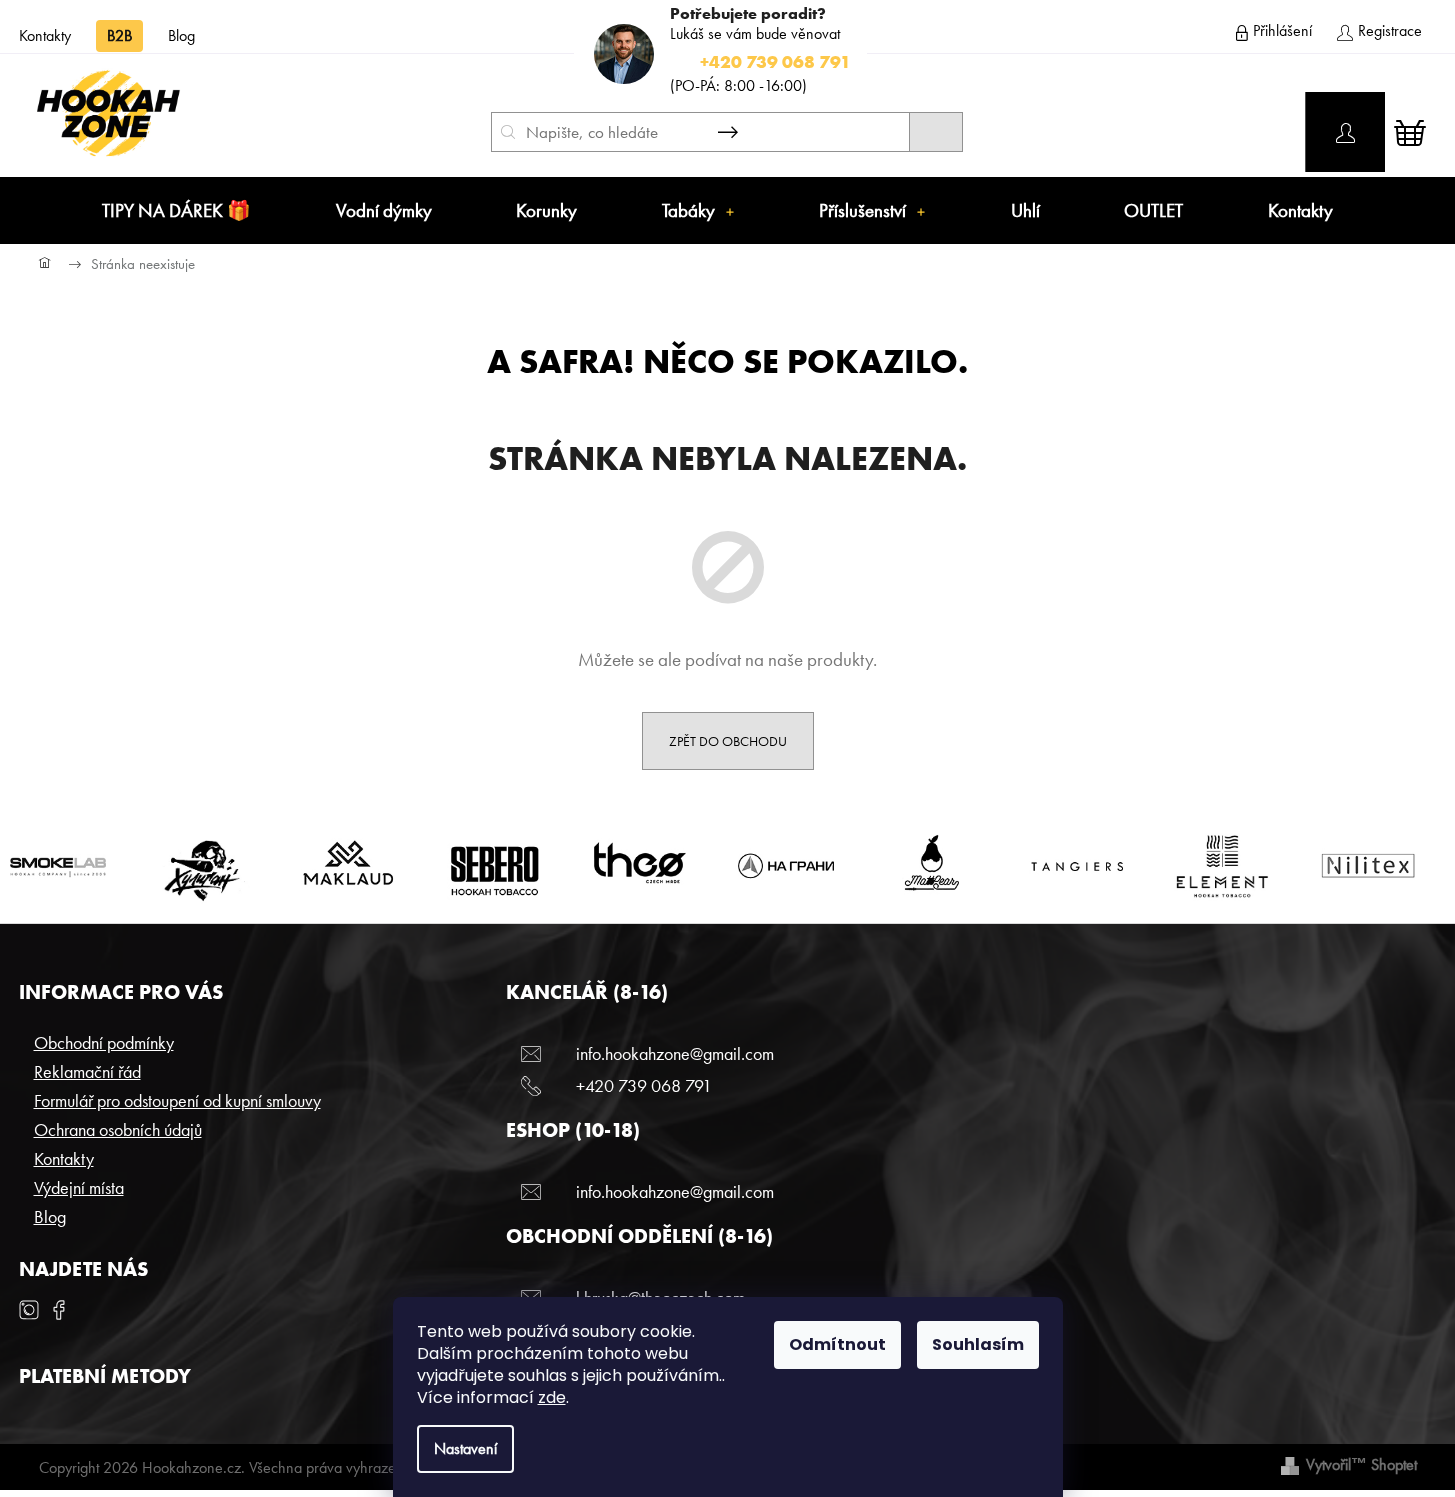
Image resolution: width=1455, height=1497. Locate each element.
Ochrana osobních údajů (118, 1129)
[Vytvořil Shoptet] (1290, 1465)
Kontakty (45, 35)
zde (552, 1397)
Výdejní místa (79, 1187)
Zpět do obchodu (728, 741)
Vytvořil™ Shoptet (1361, 1464)
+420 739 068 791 (644, 1085)
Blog (181, 35)
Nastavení (465, 1448)
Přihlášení (1282, 30)
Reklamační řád (87, 1071)
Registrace (1390, 30)
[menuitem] (176, 210)
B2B (119, 35)
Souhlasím (978, 1344)
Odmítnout (837, 1344)
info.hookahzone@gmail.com (675, 1053)
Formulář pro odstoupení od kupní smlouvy (177, 1100)
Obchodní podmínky (104, 1042)
